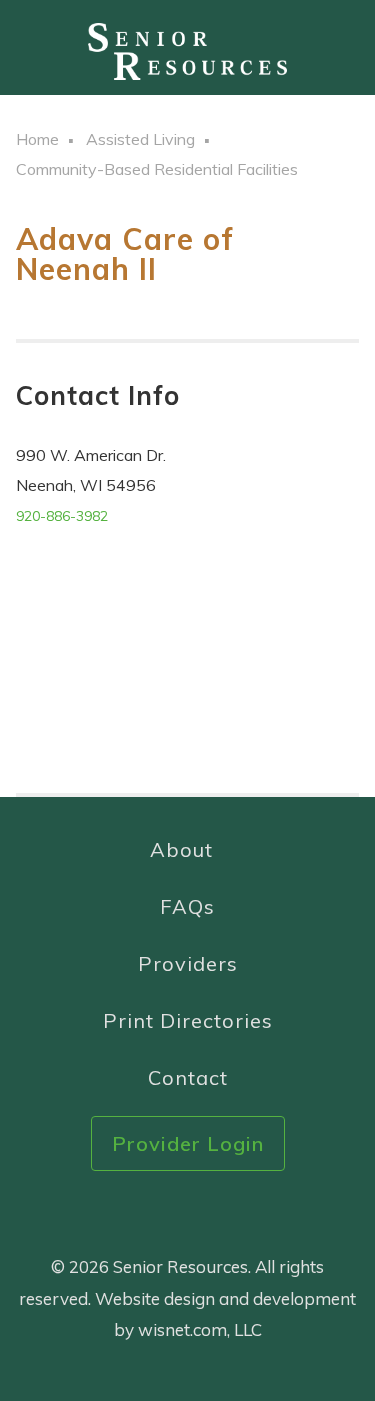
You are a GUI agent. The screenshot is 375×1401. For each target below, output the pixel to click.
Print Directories (188, 1020)
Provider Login (188, 1143)
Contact (188, 1077)
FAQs (187, 906)
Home (37, 139)
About (181, 849)
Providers (188, 963)
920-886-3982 (62, 516)
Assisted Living (140, 139)
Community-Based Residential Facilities (157, 169)
